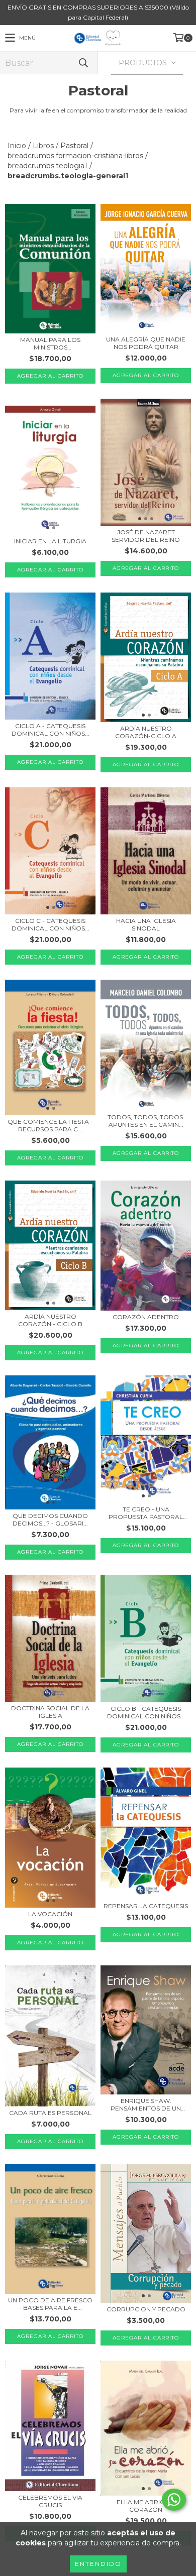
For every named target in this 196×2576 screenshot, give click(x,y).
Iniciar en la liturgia (50, 541)
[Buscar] (83, 63)
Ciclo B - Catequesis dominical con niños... (146, 1712)
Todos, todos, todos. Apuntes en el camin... (146, 1121)
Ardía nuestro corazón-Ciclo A (146, 732)
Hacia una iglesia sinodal (146, 924)
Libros (43, 146)
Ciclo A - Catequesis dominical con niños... (51, 730)
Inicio (17, 146)
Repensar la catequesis (146, 1906)
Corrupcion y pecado (146, 2309)
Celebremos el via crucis (50, 2501)
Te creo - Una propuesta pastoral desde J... (146, 1513)
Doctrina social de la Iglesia (50, 1712)
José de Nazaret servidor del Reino (146, 536)
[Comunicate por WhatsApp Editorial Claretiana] (174, 2500)
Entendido (98, 2564)
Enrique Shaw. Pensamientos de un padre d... (146, 2104)
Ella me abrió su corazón (146, 2506)
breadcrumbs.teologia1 (47, 166)
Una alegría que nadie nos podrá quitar (146, 343)
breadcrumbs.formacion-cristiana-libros (75, 156)
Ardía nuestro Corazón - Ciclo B (50, 1320)
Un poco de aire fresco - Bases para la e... (50, 2304)
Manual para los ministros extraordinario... (50, 343)
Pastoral (74, 146)
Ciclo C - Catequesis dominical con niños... (51, 924)
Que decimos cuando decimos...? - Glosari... (50, 1519)
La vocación (50, 1914)
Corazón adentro (146, 1317)
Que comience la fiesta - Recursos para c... (50, 1125)
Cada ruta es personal (50, 2113)
